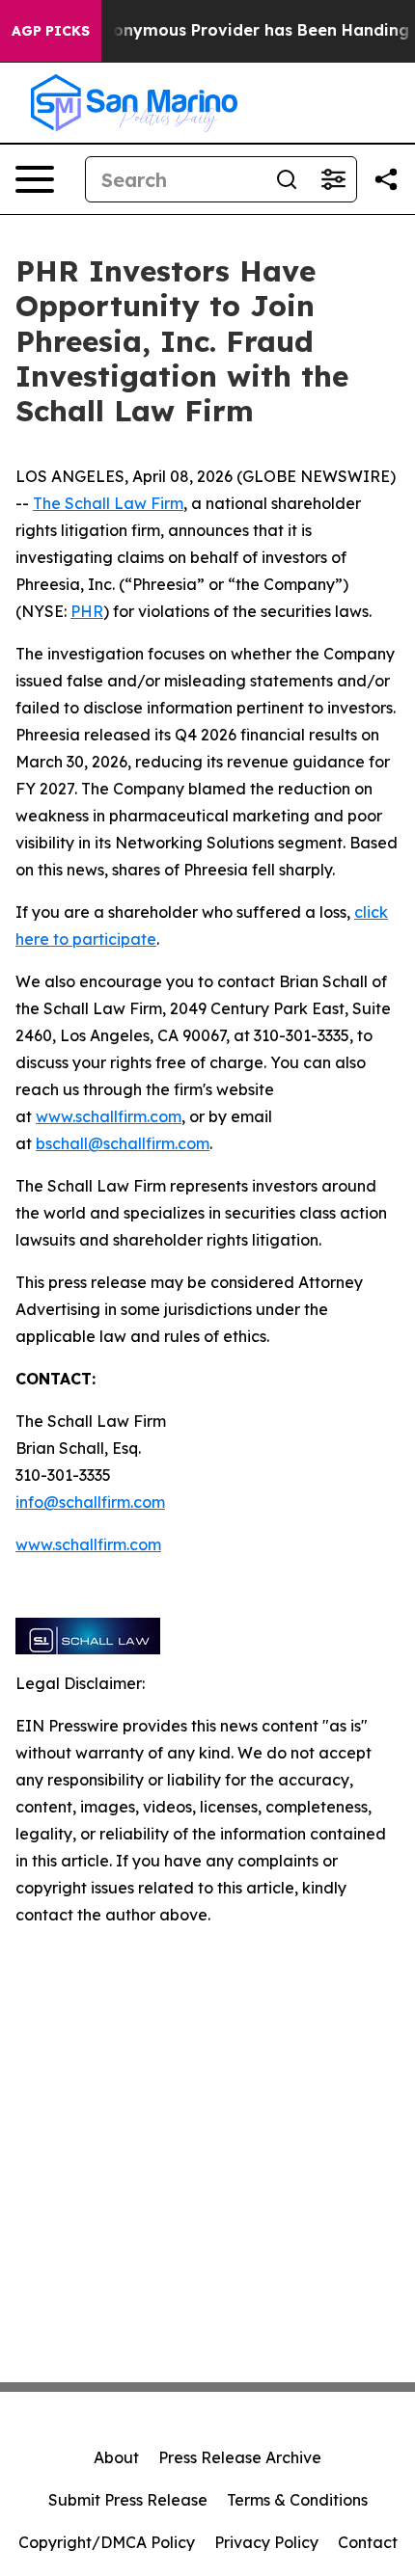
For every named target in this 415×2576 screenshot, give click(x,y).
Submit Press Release (128, 2500)
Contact (368, 2542)
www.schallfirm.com (109, 1116)
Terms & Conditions (297, 2500)
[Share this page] (386, 179)
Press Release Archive (240, 2457)
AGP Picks (51, 31)
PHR (87, 611)
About (116, 2457)
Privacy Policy (266, 2542)
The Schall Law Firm (108, 503)
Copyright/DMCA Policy (107, 2542)
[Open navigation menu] (35, 179)
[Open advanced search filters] (333, 179)
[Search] (287, 179)
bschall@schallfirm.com (123, 1143)
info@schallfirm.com (90, 1502)
